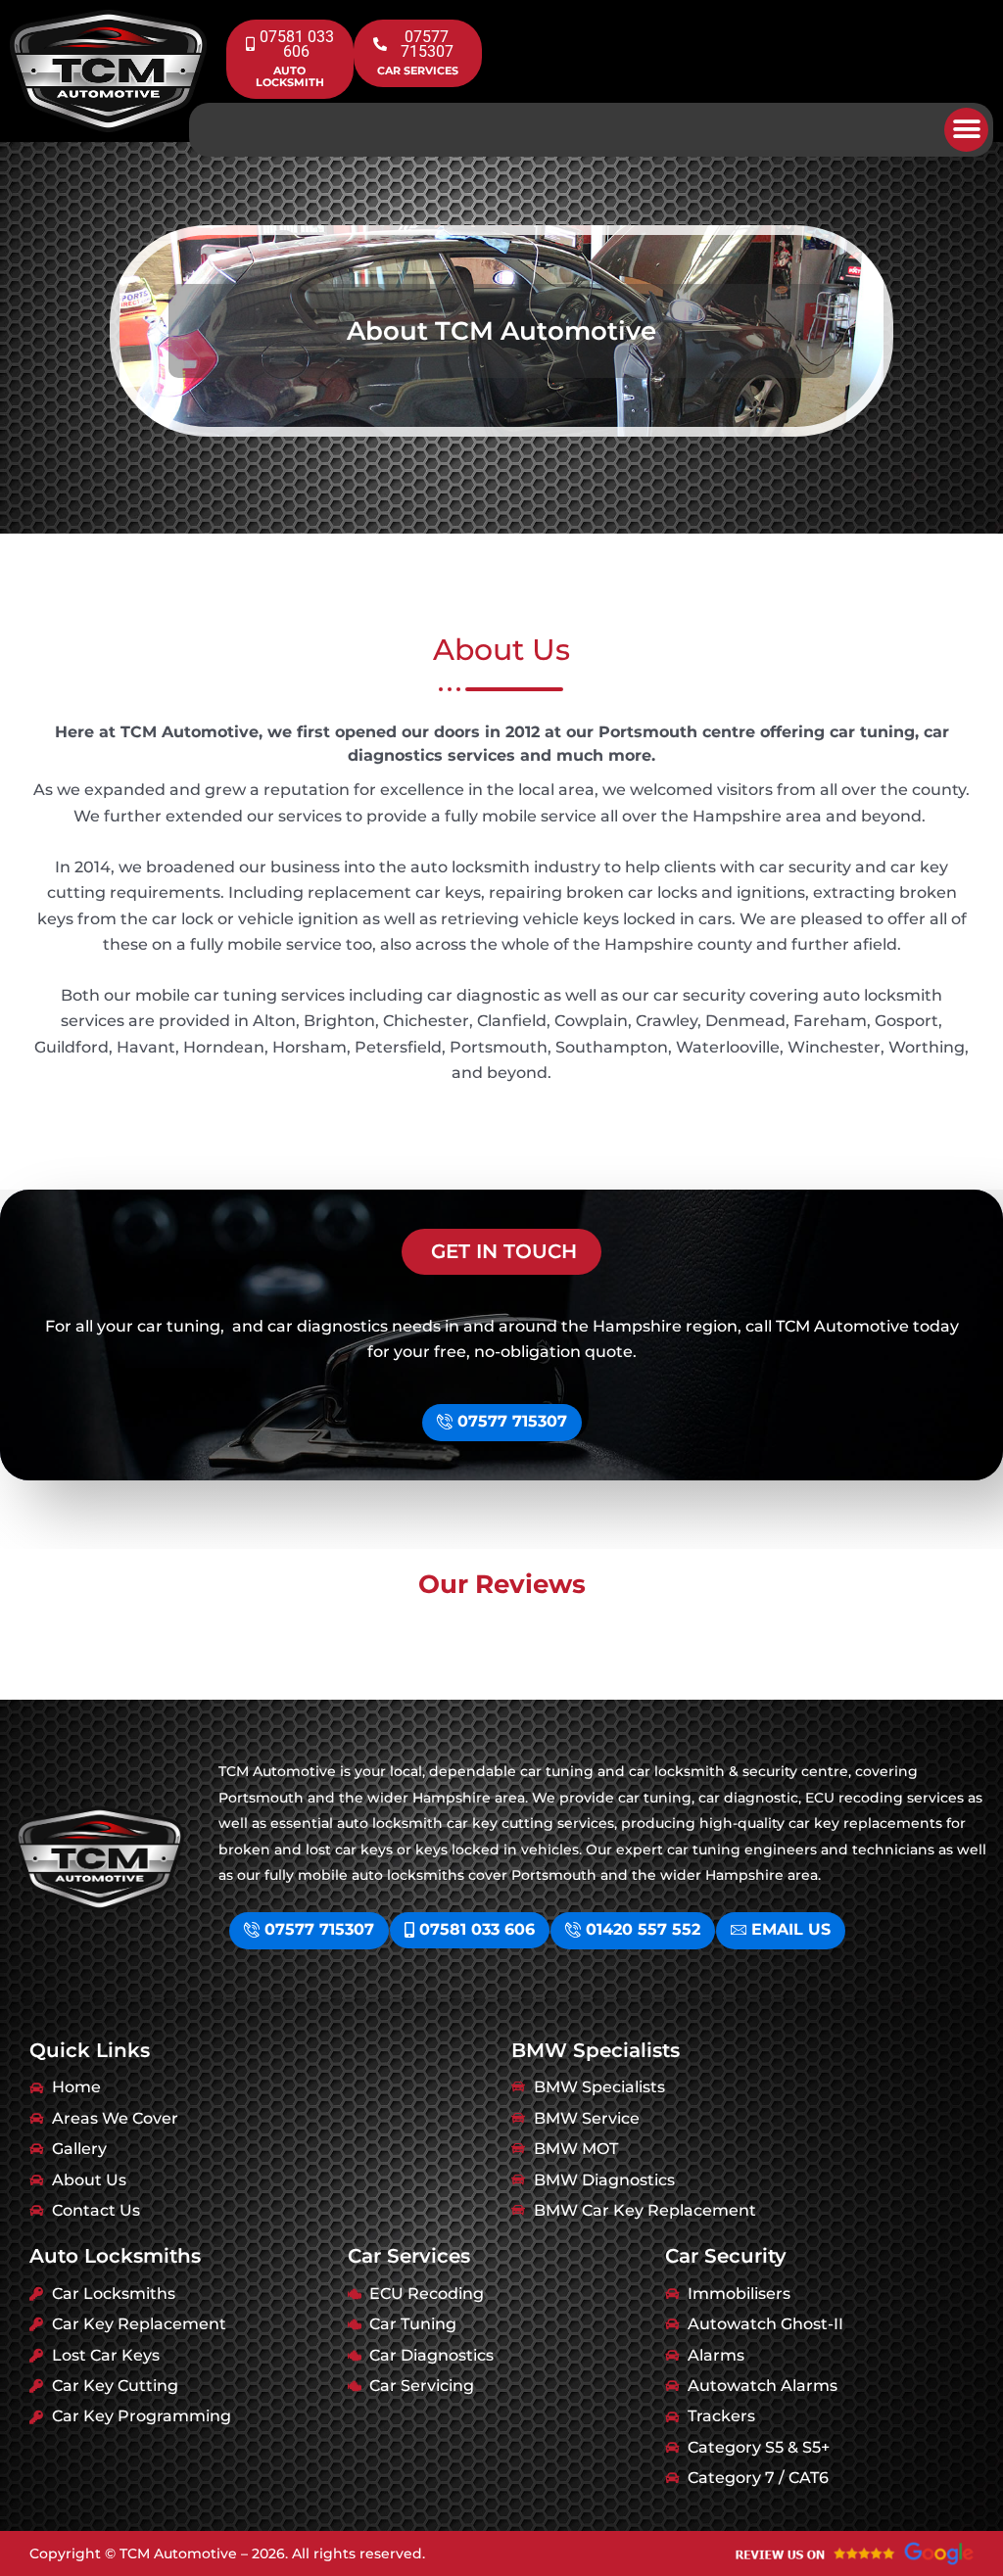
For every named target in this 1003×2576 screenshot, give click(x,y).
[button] (966, 130)
